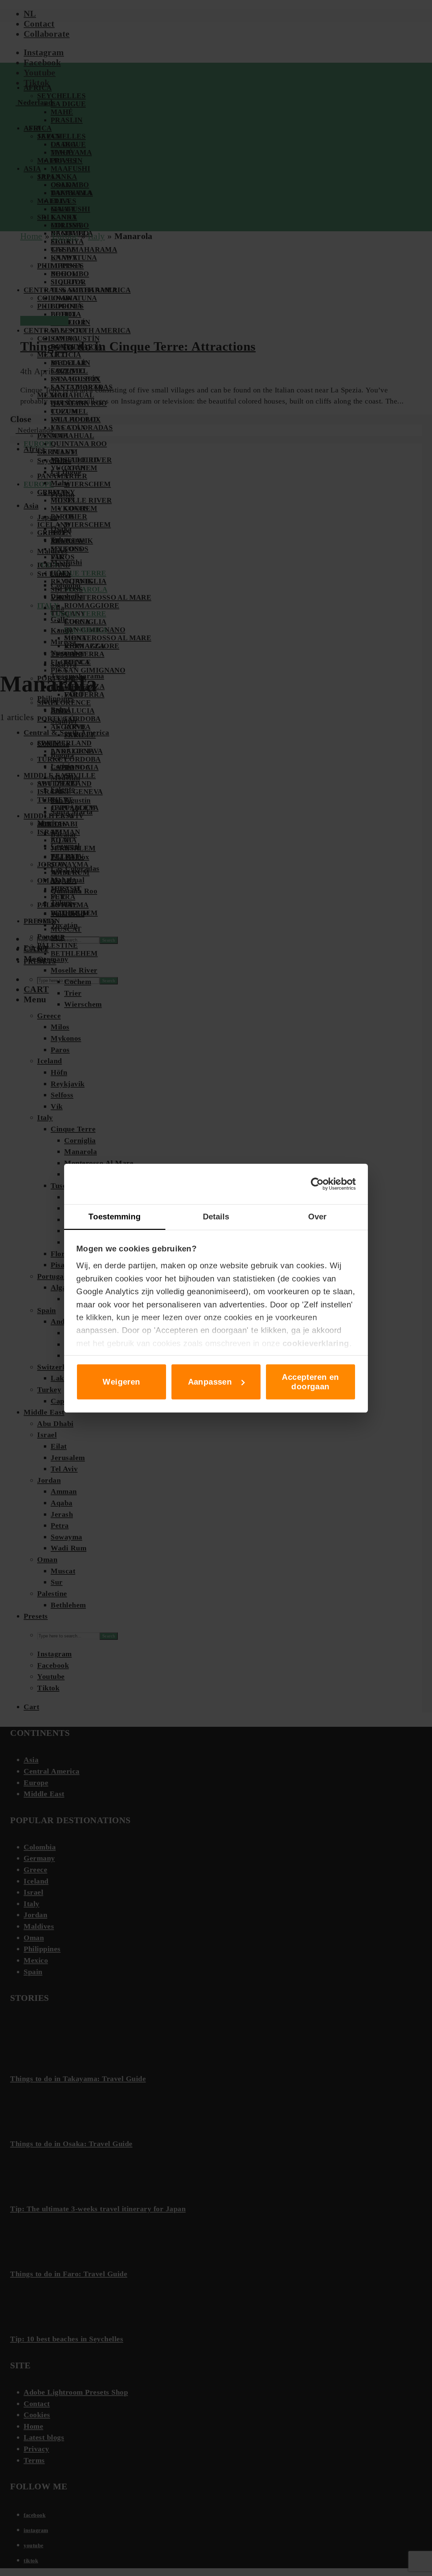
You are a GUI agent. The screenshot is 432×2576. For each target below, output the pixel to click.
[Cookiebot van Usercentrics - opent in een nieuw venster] (326, 1184)
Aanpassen (210, 1382)
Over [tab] (317, 1217)
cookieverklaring (316, 1343)
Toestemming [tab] (115, 1217)
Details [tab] (216, 1217)
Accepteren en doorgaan (310, 1382)
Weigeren (121, 1382)
